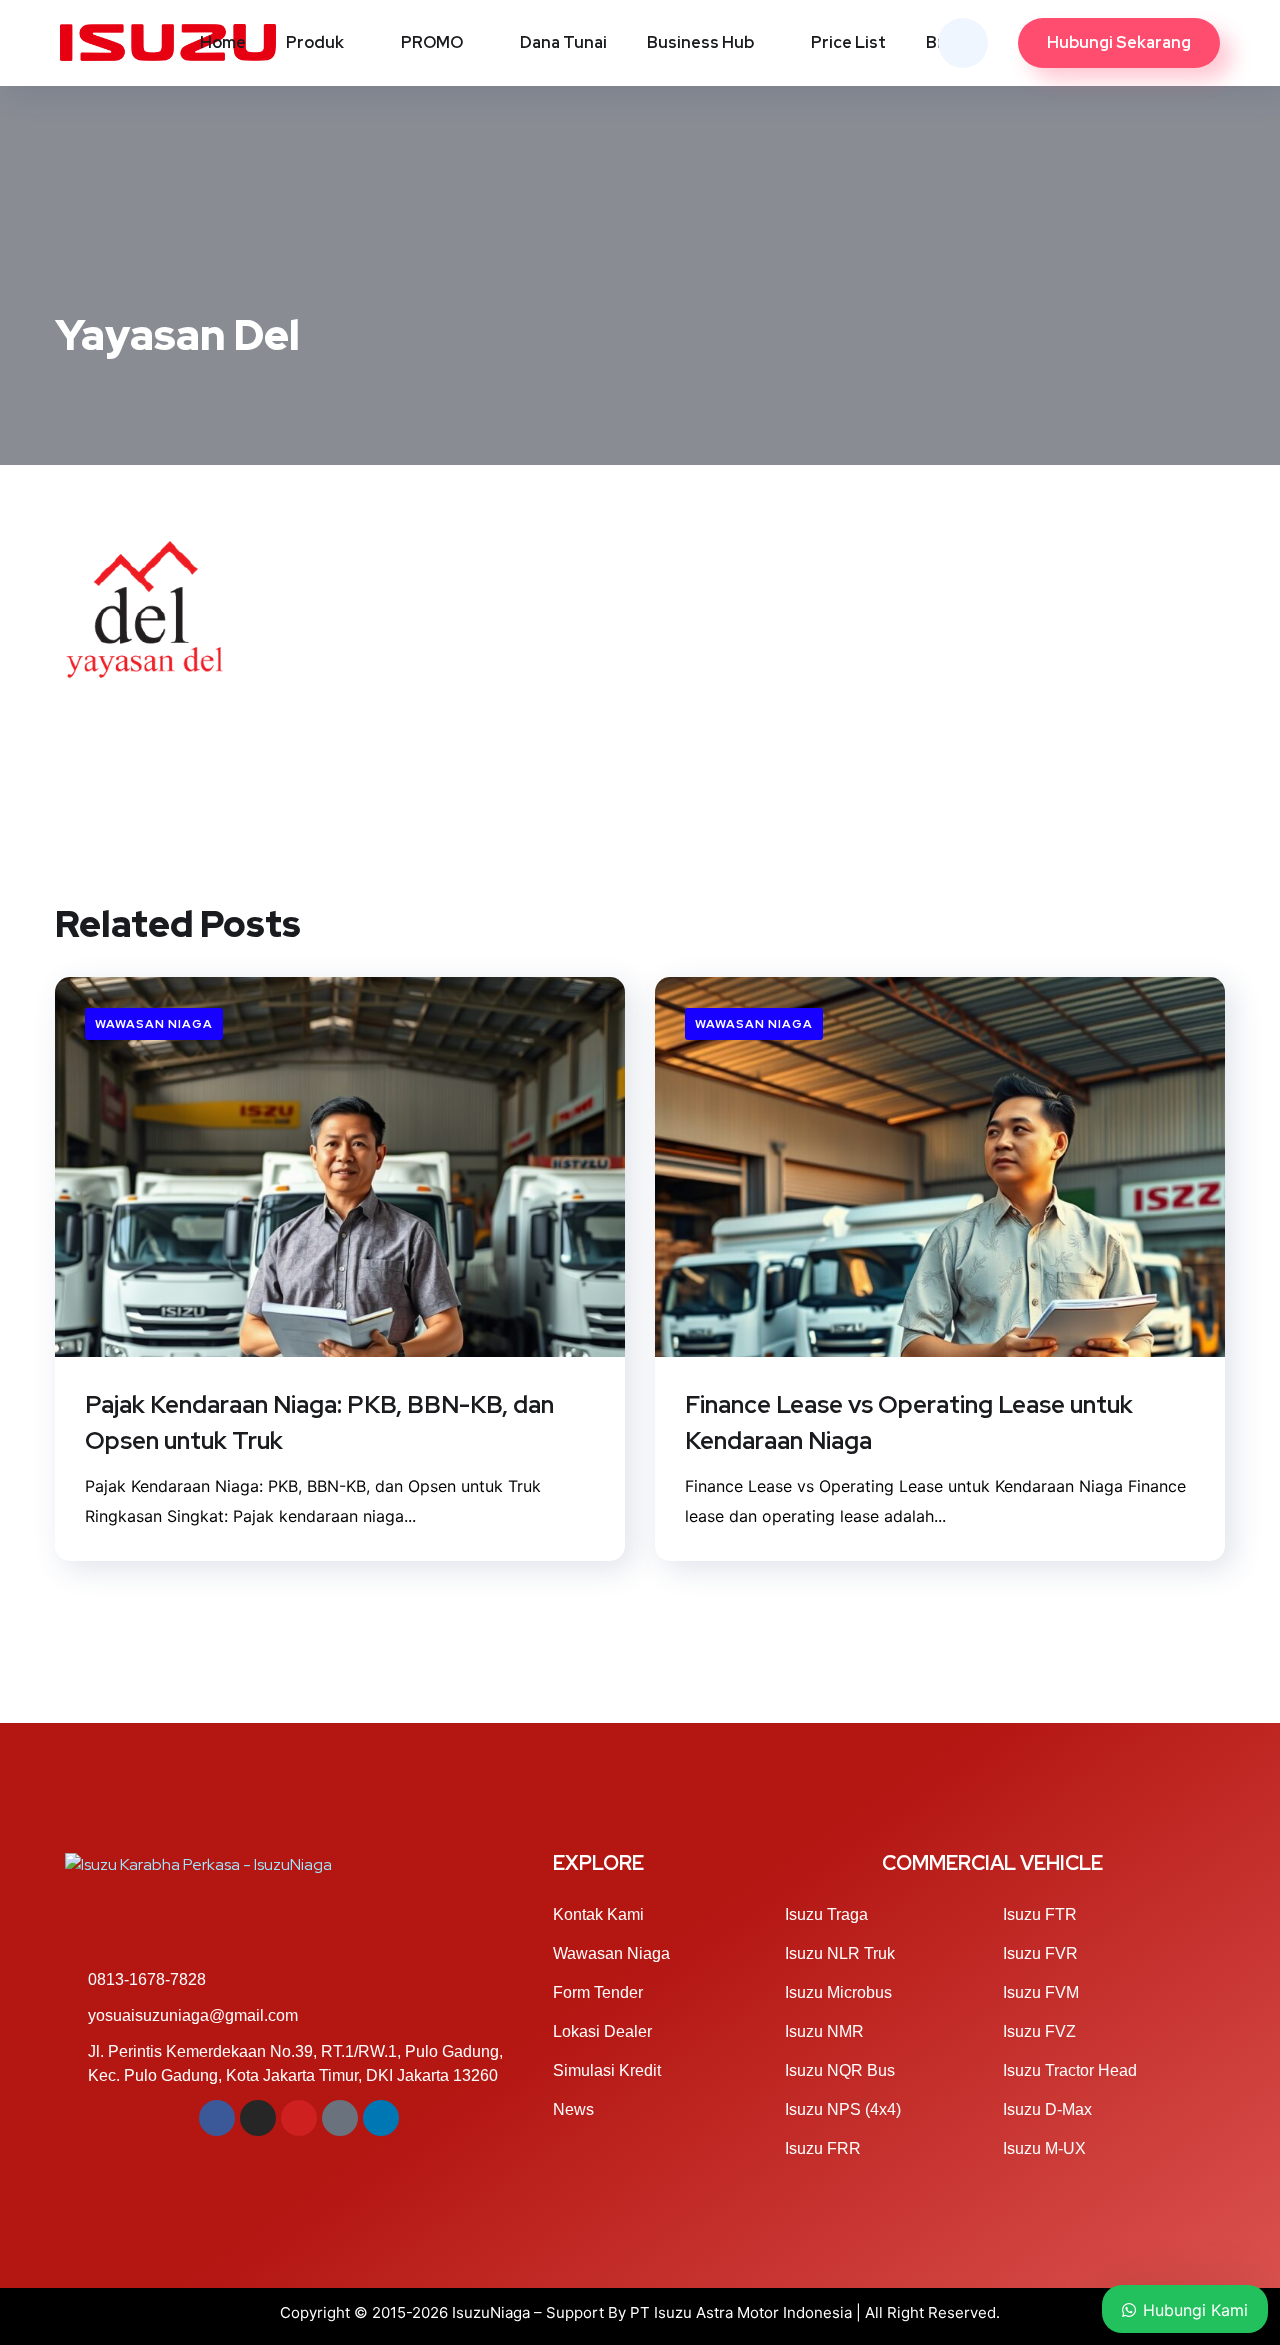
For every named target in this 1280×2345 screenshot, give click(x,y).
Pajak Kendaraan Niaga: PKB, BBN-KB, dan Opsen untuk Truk (319, 1422)
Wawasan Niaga (154, 1024)
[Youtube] (299, 2118)
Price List (848, 42)
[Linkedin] (381, 2118)
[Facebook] (217, 2118)
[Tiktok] (340, 2118)
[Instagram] (258, 2118)
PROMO (432, 42)
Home (223, 42)
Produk (315, 42)
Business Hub (700, 42)
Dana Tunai (563, 42)
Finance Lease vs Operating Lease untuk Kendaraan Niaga (909, 1422)
